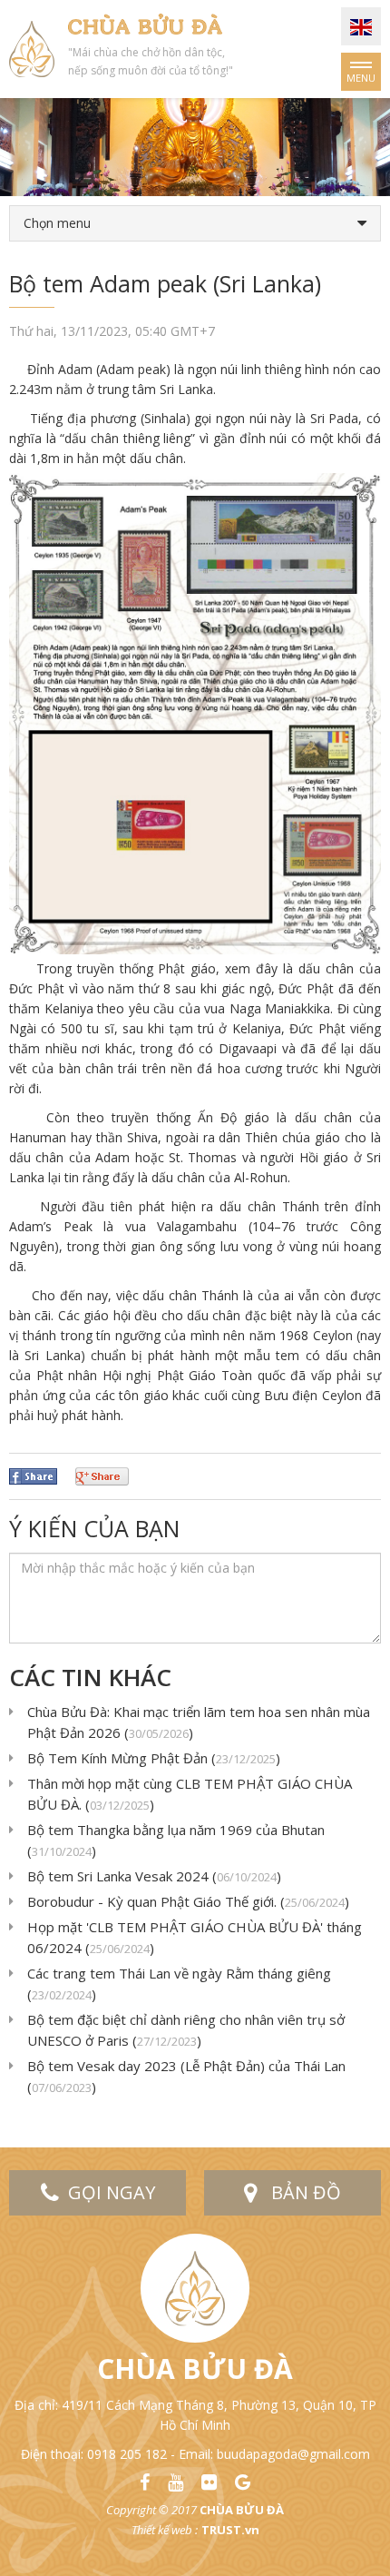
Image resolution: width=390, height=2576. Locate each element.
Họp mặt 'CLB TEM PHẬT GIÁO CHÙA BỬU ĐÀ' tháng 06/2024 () (195, 1937)
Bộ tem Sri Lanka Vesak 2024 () (154, 1876)
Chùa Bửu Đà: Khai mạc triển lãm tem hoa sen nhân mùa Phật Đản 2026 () (199, 1722)
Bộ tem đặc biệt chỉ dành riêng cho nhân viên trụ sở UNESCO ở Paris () (186, 2030)
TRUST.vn (230, 2530)
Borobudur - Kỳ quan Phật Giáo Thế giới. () (188, 1901)
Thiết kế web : (165, 2530)
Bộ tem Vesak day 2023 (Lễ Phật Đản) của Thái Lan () (186, 2076)
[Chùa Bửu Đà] (32, 48)
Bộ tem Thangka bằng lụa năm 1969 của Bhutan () (176, 1840)
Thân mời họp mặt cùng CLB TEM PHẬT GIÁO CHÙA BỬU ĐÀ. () (190, 1794)
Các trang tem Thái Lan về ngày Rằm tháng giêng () (179, 1984)
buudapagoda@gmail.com (293, 2454)
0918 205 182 (127, 2454)
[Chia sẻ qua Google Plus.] (102, 1475)
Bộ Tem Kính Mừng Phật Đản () (154, 1758)
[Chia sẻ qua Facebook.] (33, 1475)
